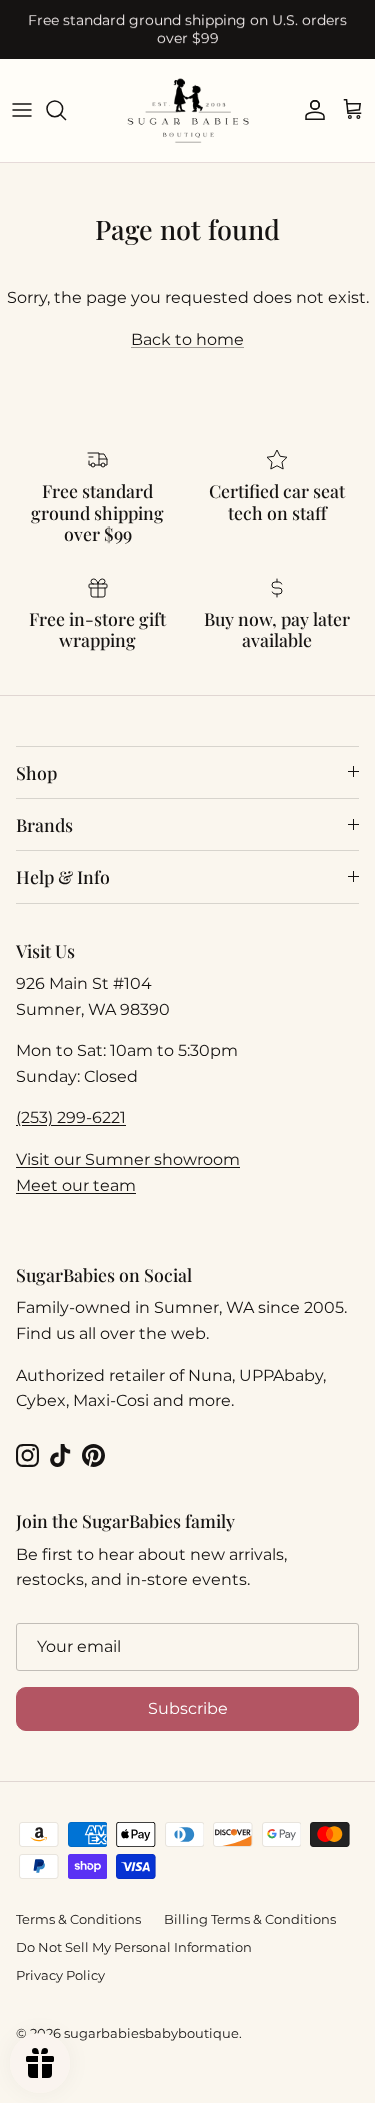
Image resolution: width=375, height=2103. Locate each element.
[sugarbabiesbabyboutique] (188, 110)
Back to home (187, 339)
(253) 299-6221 (71, 1117)
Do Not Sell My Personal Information (134, 1947)
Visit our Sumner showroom (128, 1159)
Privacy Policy (60, 1975)
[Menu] (22, 110)
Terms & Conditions (78, 1919)
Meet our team (76, 1185)
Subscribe (188, 1708)
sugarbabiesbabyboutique (151, 2033)
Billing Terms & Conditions (250, 1919)
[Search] (66, 110)
